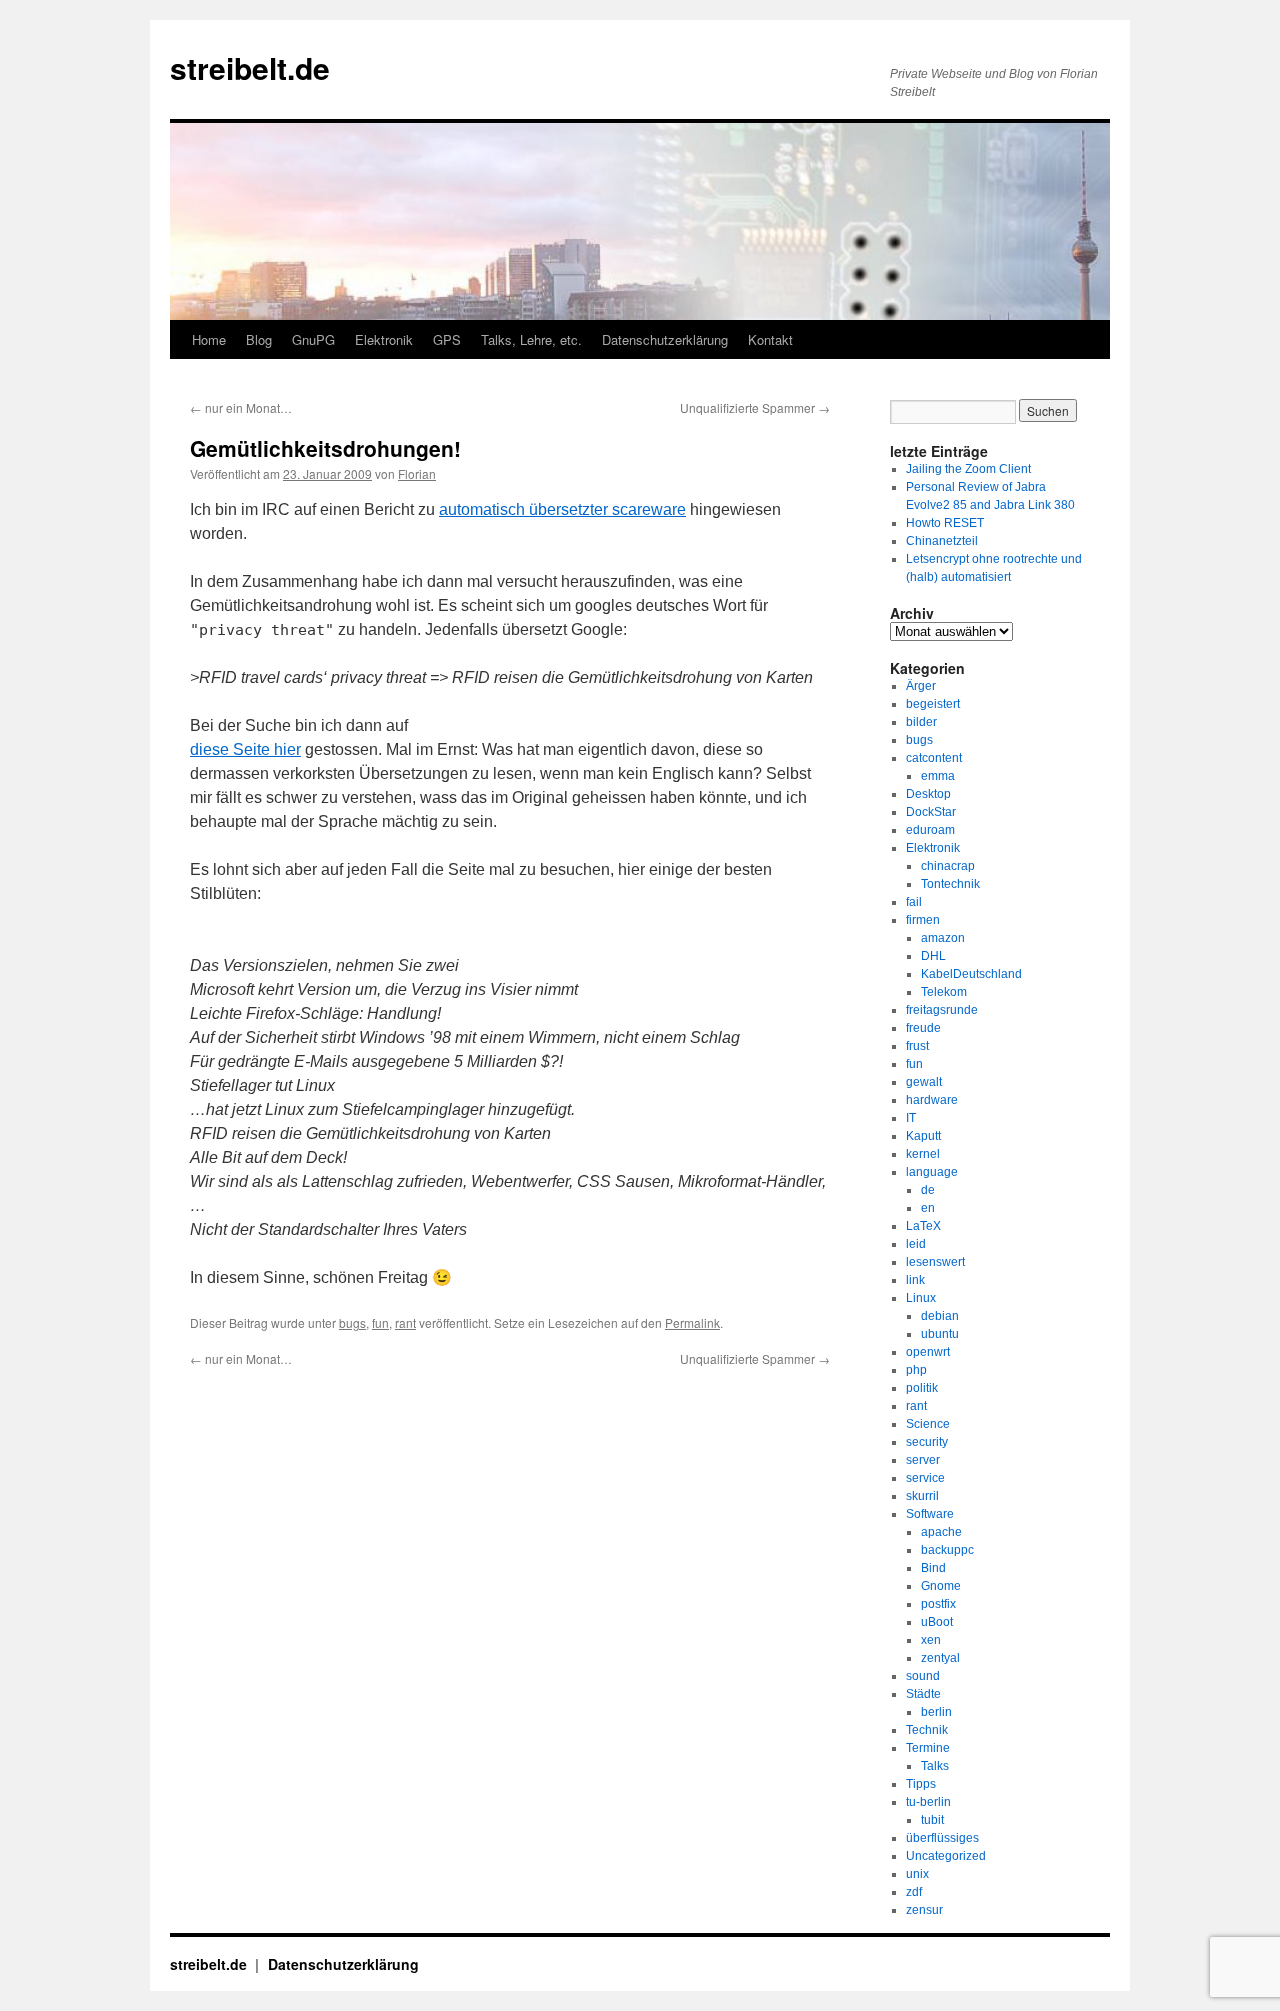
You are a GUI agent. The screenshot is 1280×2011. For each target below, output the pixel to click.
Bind (933, 1568)
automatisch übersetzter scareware (562, 509)
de (928, 1190)
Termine (928, 1748)
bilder (921, 722)
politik (922, 1388)
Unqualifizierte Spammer (755, 407)
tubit (932, 1820)
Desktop (928, 794)
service (925, 1478)
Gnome (941, 1586)
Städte (923, 1694)
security (927, 1442)
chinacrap (948, 866)
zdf (914, 1892)
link (915, 1280)
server (923, 1460)
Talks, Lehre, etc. (531, 339)
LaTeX (923, 1226)
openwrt (928, 1352)
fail (914, 902)
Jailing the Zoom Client (968, 469)
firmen (923, 920)
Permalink (692, 1322)
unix (917, 1874)
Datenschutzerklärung (665, 339)
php (916, 1370)
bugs (352, 1322)
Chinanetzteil (942, 541)
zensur (924, 1910)
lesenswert (935, 1262)
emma (938, 776)
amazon (943, 938)
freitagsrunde (942, 1010)
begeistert (933, 704)
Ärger (921, 686)
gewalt (924, 1082)
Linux (921, 1298)
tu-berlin (928, 1802)
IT (911, 1118)
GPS (447, 339)
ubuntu (940, 1334)
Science (928, 1424)
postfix (938, 1604)
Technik (927, 1730)
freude (923, 1028)
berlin (936, 1712)
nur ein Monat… (241, 407)
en (928, 1208)
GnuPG (313, 339)
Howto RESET (945, 523)
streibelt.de (250, 67)
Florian (417, 473)
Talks (935, 1766)
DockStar (931, 812)
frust (917, 1046)
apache (941, 1532)
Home (209, 339)
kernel (923, 1154)
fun (380, 1322)
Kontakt (770, 339)
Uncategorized (946, 1856)
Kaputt (923, 1136)
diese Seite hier (245, 749)
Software (930, 1514)
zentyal (940, 1658)
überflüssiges (942, 1838)
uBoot (937, 1622)
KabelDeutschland (971, 974)
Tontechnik (950, 884)
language (932, 1172)
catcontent (934, 758)
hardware (932, 1100)
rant (405, 1322)
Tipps (921, 1784)
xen (931, 1640)
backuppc (947, 1550)
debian (940, 1316)
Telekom (944, 992)
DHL (933, 956)
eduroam (930, 830)
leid (916, 1244)
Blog (259, 339)
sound (923, 1676)
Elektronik (384, 339)
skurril (922, 1496)
